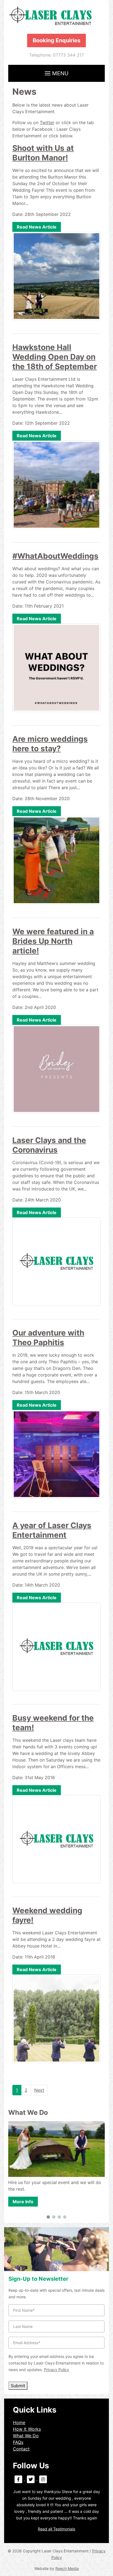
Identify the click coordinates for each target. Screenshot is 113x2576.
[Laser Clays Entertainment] (56, 16)
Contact (21, 2449)
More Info (23, 2202)
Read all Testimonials (56, 2529)
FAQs (18, 2442)
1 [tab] (48, 2217)
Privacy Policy (56, 2370)
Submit (18, 2386)
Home (19, 2422)
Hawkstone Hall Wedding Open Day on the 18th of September (55, 357)
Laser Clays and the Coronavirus (49, 1145)
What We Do (26, 2436)
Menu (60, 73)
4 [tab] (65, 2217)
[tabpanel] (56, 2158)
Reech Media (67, 2568)
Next (39, 2090)
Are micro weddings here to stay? (50, 744)
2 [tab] (54, 2217)
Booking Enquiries (56, 40)
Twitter (47, 123)
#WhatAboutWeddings (55, 556)
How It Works (27, 2429)
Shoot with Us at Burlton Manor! (43, 153)
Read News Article (37, 227)
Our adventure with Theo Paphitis (48, 1338)
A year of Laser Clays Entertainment (52, 1530)
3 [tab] (59, 2217)
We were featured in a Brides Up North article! (53, 941)
